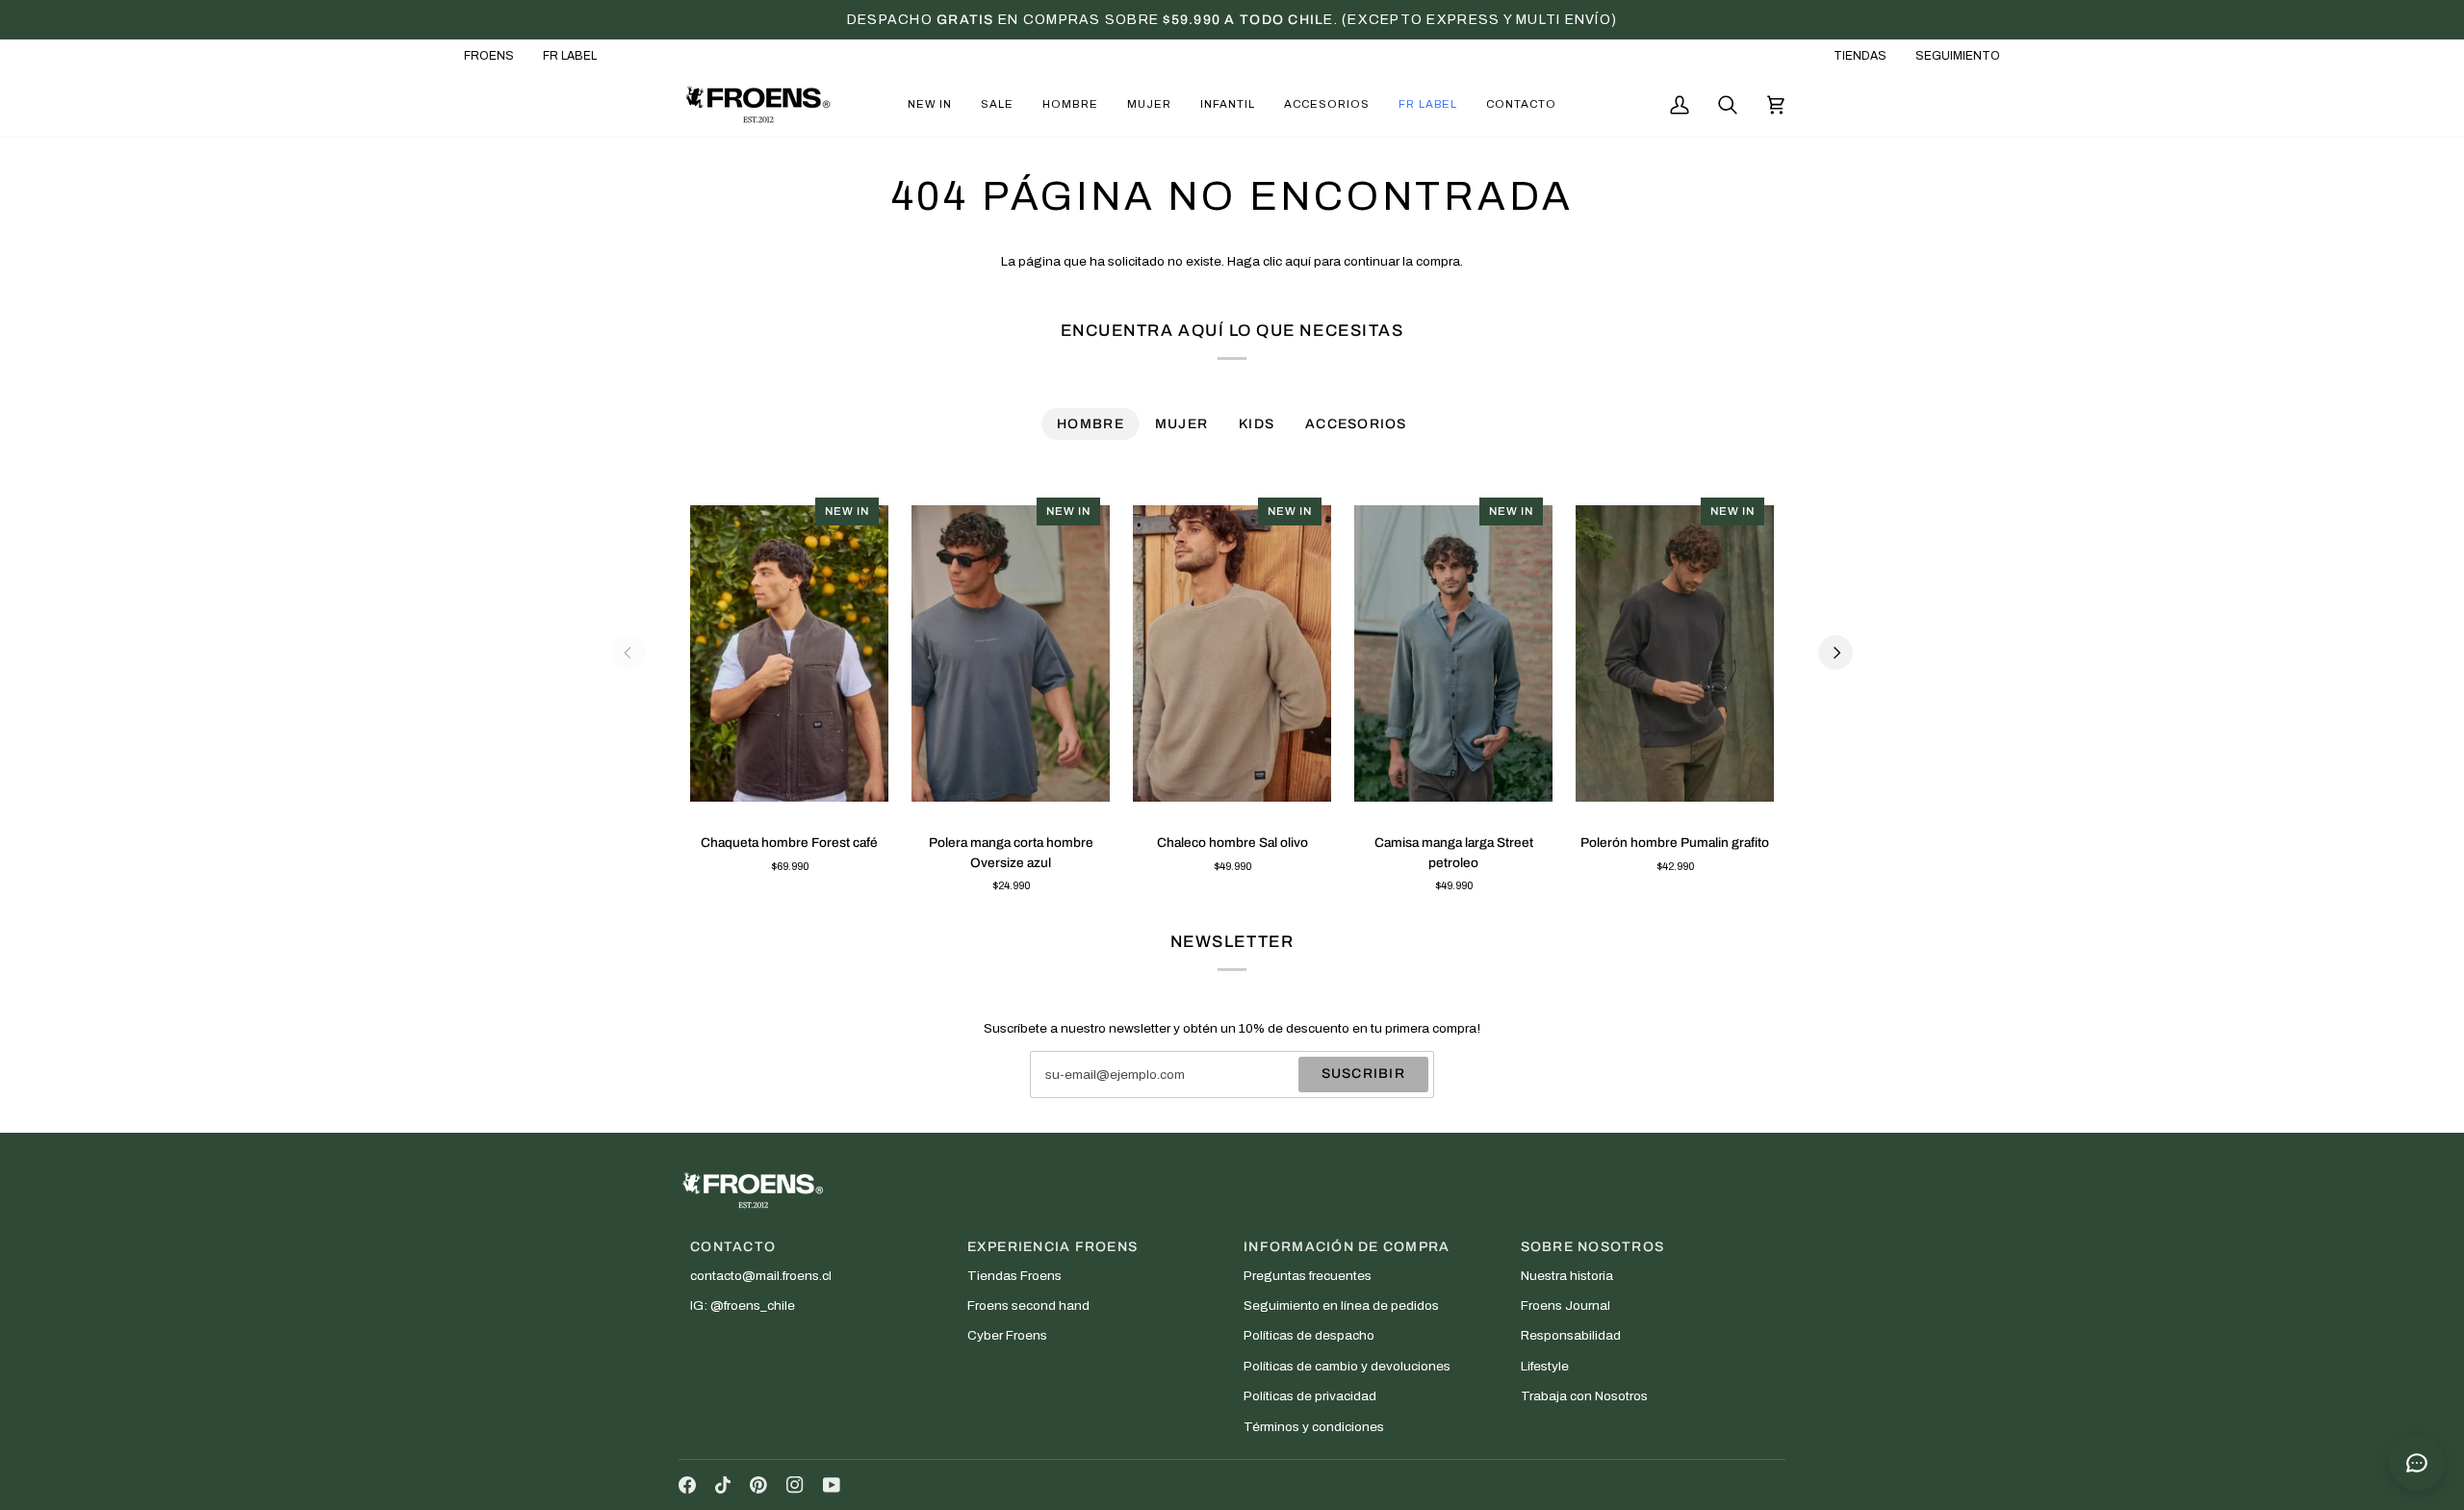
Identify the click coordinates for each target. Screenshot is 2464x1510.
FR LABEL (570, 56)
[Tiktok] (723, 1485)
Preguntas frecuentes (1308, 1276)
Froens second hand (1028, 1305)
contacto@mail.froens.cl (761, 1276)
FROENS (489, 56)
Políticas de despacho (1309, 1335)
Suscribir (1363, 1074)
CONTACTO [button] (733, 1247)
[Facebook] (687, 1485)
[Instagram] (795, 1485)
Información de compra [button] (1347, 1247)
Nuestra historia (1567, 1276)
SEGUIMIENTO (1958, 56)
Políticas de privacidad (1310, 1396)
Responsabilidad (1571, 1335)
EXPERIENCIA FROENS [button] (1053, 1247)
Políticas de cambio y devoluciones (1347, 1366)
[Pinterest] (758, 1485)
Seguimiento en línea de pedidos (1341, 1305)
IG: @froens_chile (743, 1305)
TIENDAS (1860, 56)
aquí (1298, 261)
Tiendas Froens (1014, 1276)
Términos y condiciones (1314, 1427)
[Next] (1835, 653)
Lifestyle (1545, 1366)
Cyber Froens (1007, 1335)
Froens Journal (1566, 1305)
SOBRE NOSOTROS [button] (1593, 1247)
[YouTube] (832, 1485)
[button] (930, 104)
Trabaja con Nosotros (1584, 1396)
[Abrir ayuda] (2417, 1463)
